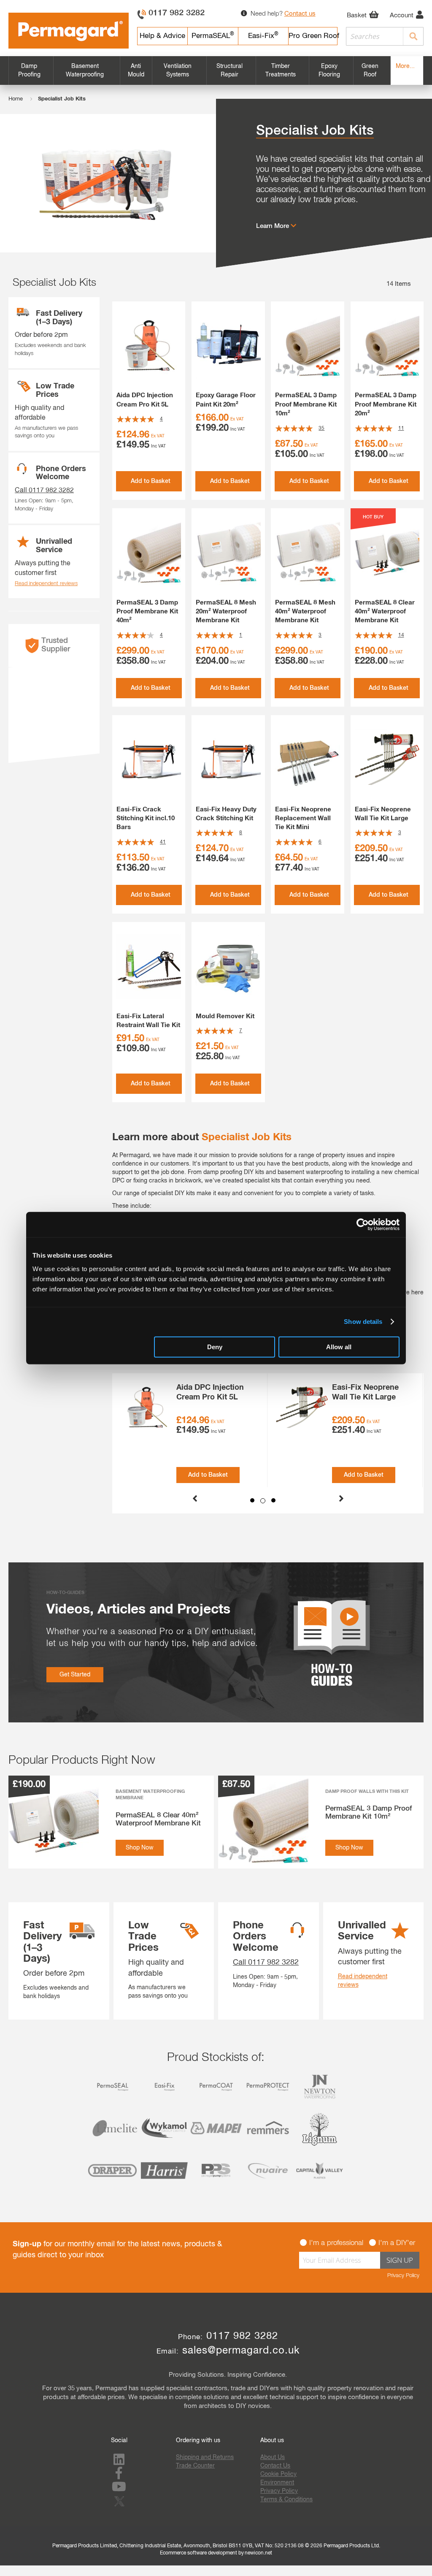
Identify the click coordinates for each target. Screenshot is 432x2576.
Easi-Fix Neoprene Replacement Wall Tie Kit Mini (303, 819)
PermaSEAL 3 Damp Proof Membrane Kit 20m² (386, 404)
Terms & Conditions (286, 2500)
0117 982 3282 (177, 13)
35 (321, 428)
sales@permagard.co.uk (241, 2351)
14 (401, 635)
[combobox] (385, 36)
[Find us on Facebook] (119, 2476)
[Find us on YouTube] (119, 2489)
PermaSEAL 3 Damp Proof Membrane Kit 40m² (147, 612)
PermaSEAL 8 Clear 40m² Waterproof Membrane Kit (385, 612)
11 (401, 428)
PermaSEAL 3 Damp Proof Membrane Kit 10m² (306, 404)
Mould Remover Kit (225, 1016)
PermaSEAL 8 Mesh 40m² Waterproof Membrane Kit (305, 612)
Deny (215, 1346)
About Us (273, 2457)
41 (163, 842)
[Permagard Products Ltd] (69, 31)
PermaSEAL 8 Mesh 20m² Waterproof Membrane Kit (226, 612)
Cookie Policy (278, 2474)
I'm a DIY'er (397, 2243)
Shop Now (140, 1848)
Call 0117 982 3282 (44, 491)
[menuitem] (31, 71)
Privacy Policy (403, 2276)
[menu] (216, 71)
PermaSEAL (213, 36)
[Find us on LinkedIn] (119, 2462)
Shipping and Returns (205, 2457)
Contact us (300, 14)
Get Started (75, 1675)
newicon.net (258, 2553)
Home (16, 99)
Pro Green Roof (313, 36)
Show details (363, 1322)
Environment (277, 2483)
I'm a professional (336, 2243)
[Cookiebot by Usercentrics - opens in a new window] (363, 1225)
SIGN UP (400, 2260)
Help (162, 36)
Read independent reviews (46, 584)
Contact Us (275, 2466)
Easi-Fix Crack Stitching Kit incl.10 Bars (146, 819)
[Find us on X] (121, 2507)
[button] (252, 1500)
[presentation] (195, 1496)
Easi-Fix (263, 36)
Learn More (273, 226)
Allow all (339, 1346)
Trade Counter (195, 2466)
